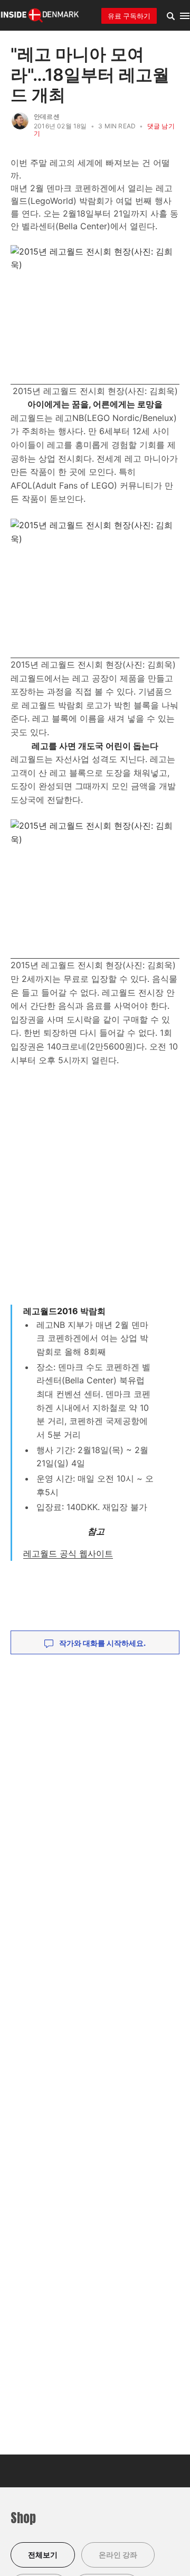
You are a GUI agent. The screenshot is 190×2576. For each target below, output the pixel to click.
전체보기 (43, 2555)
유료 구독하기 (129, 16)
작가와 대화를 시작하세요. (102, 1643)
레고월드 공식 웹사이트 (68, 1553)
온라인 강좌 (118, 2555)
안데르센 (47, 116)
